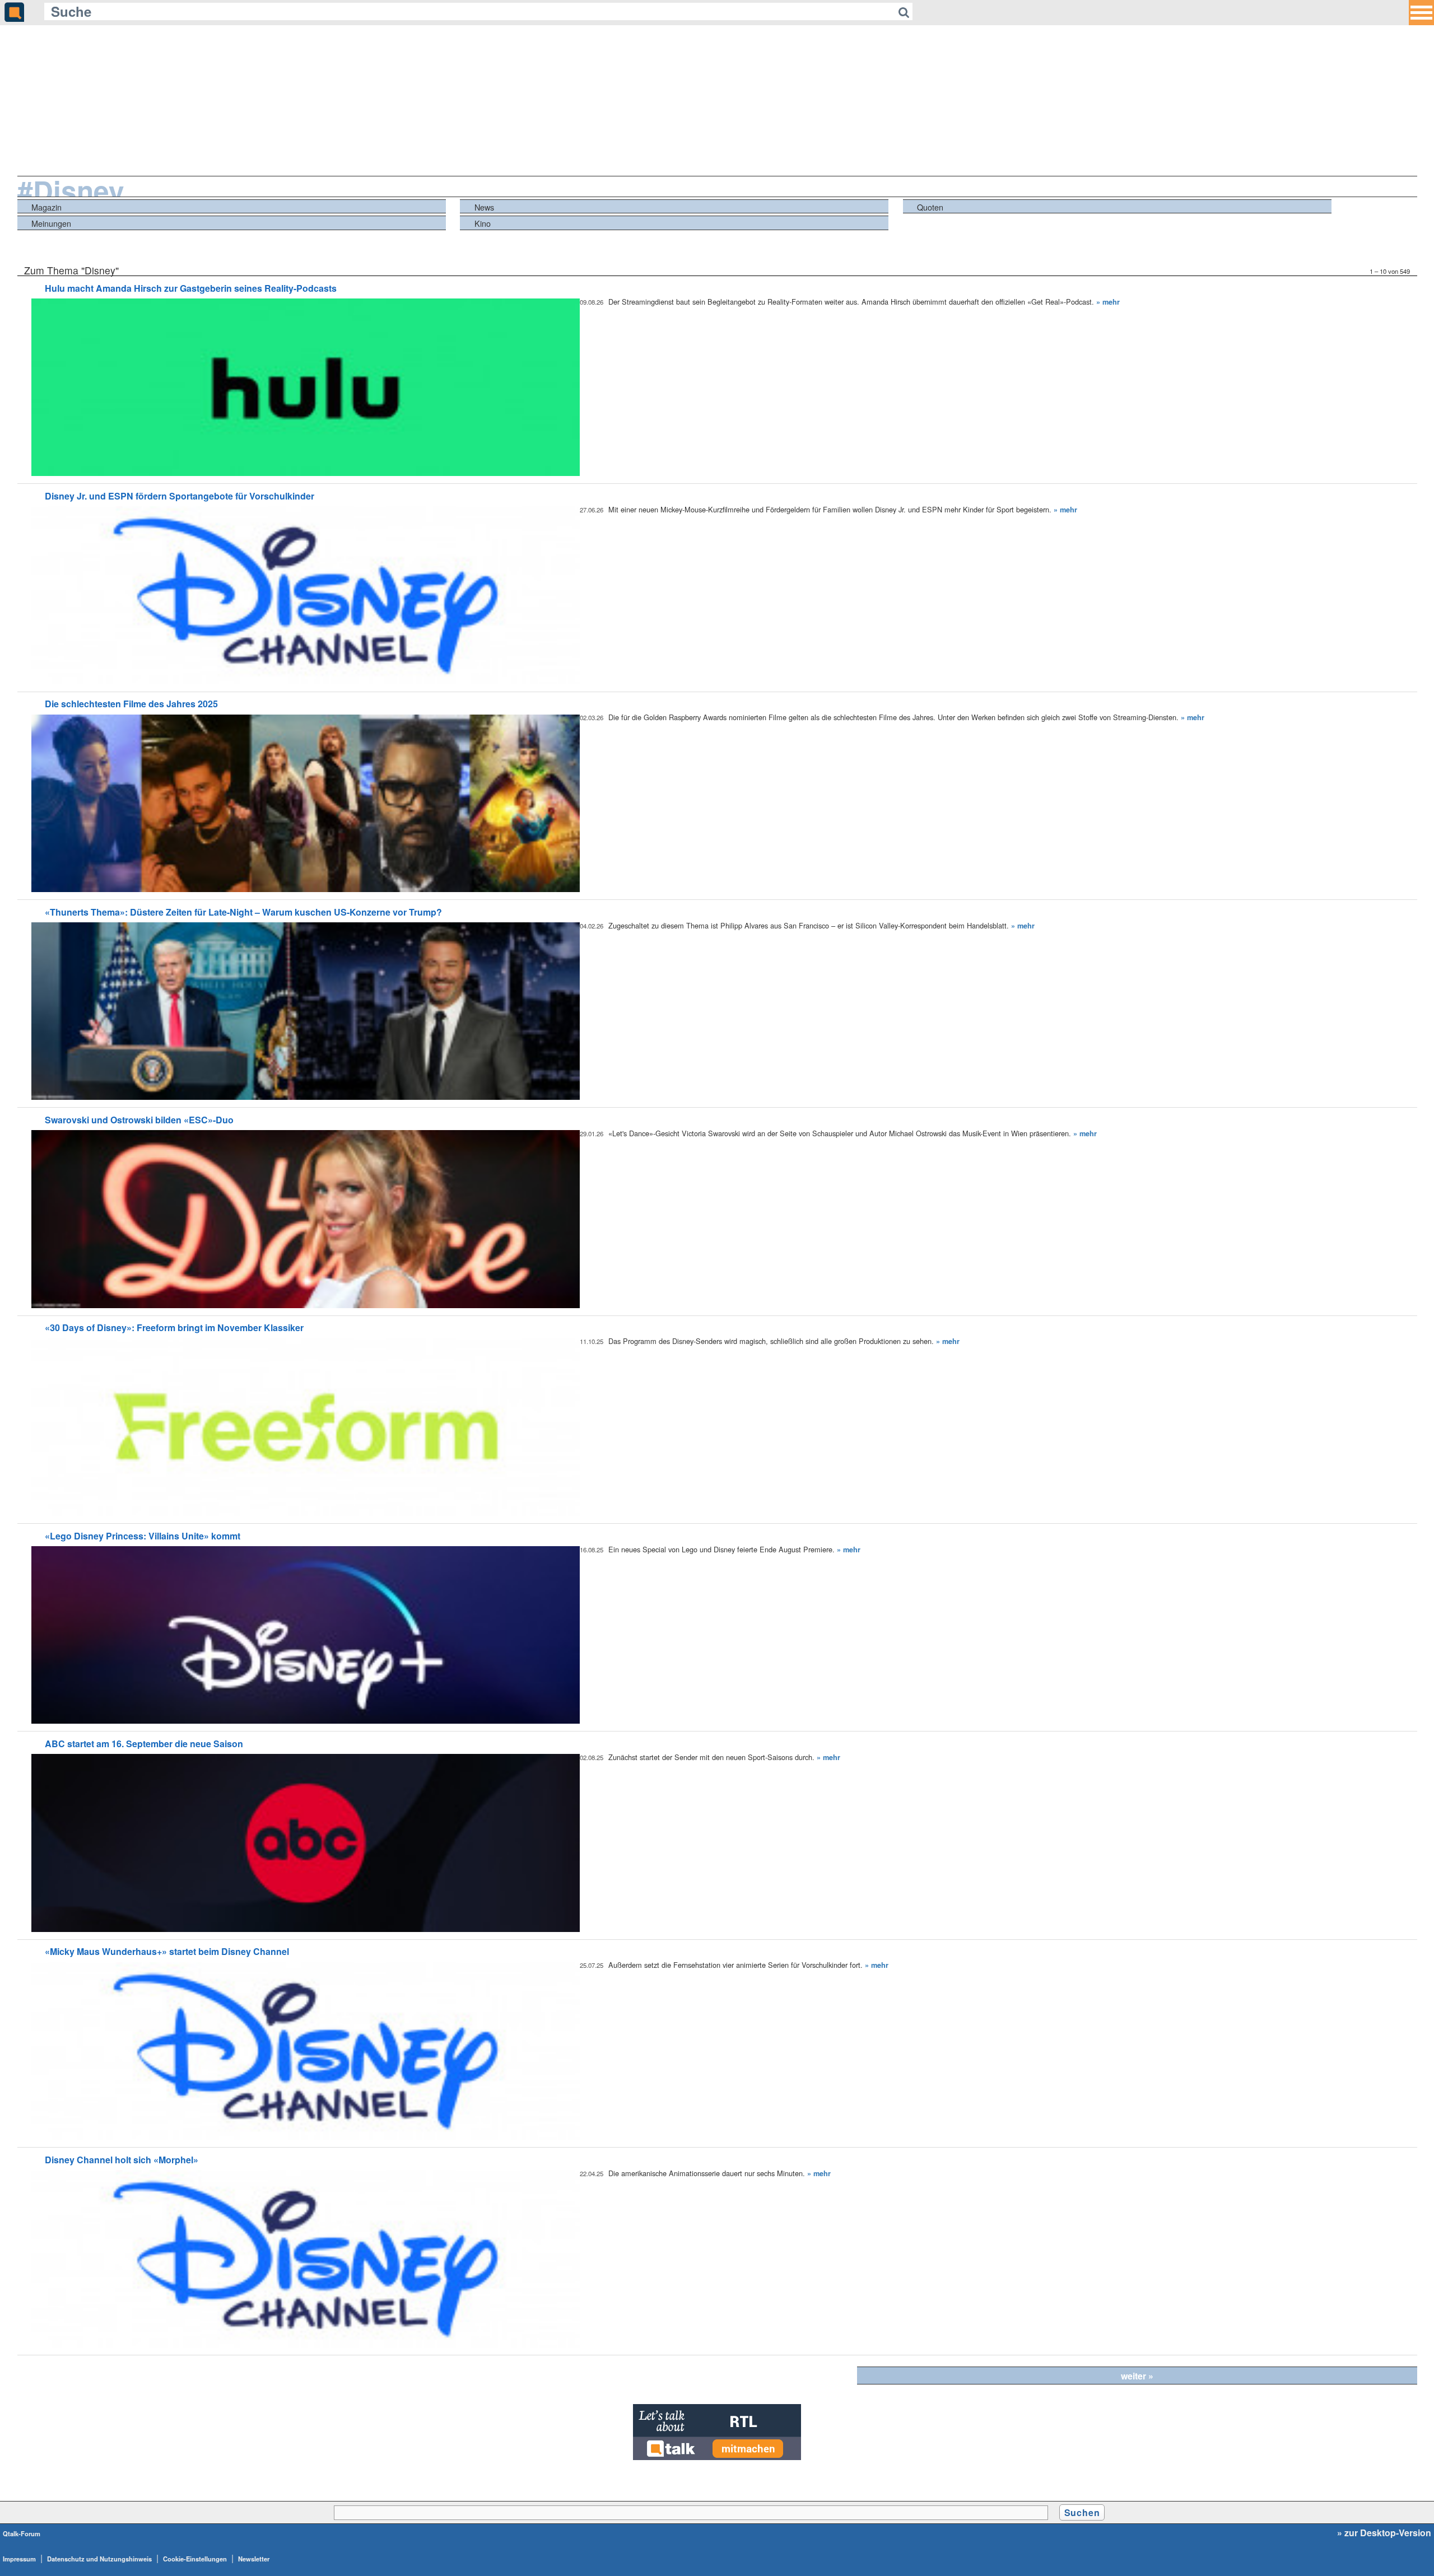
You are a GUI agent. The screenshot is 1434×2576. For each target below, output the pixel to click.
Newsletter (254, 2559)
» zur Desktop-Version (1384, 2533)
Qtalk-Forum (22, 2533)
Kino (483, 223)
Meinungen (51, 223)
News (484, 207)
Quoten (930, 207)
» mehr (1108, 302)
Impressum (19, 2559)
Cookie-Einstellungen (195, 2559)
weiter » (1137, 2376)
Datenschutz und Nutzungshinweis (99, 2559)
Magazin (46, 207)
